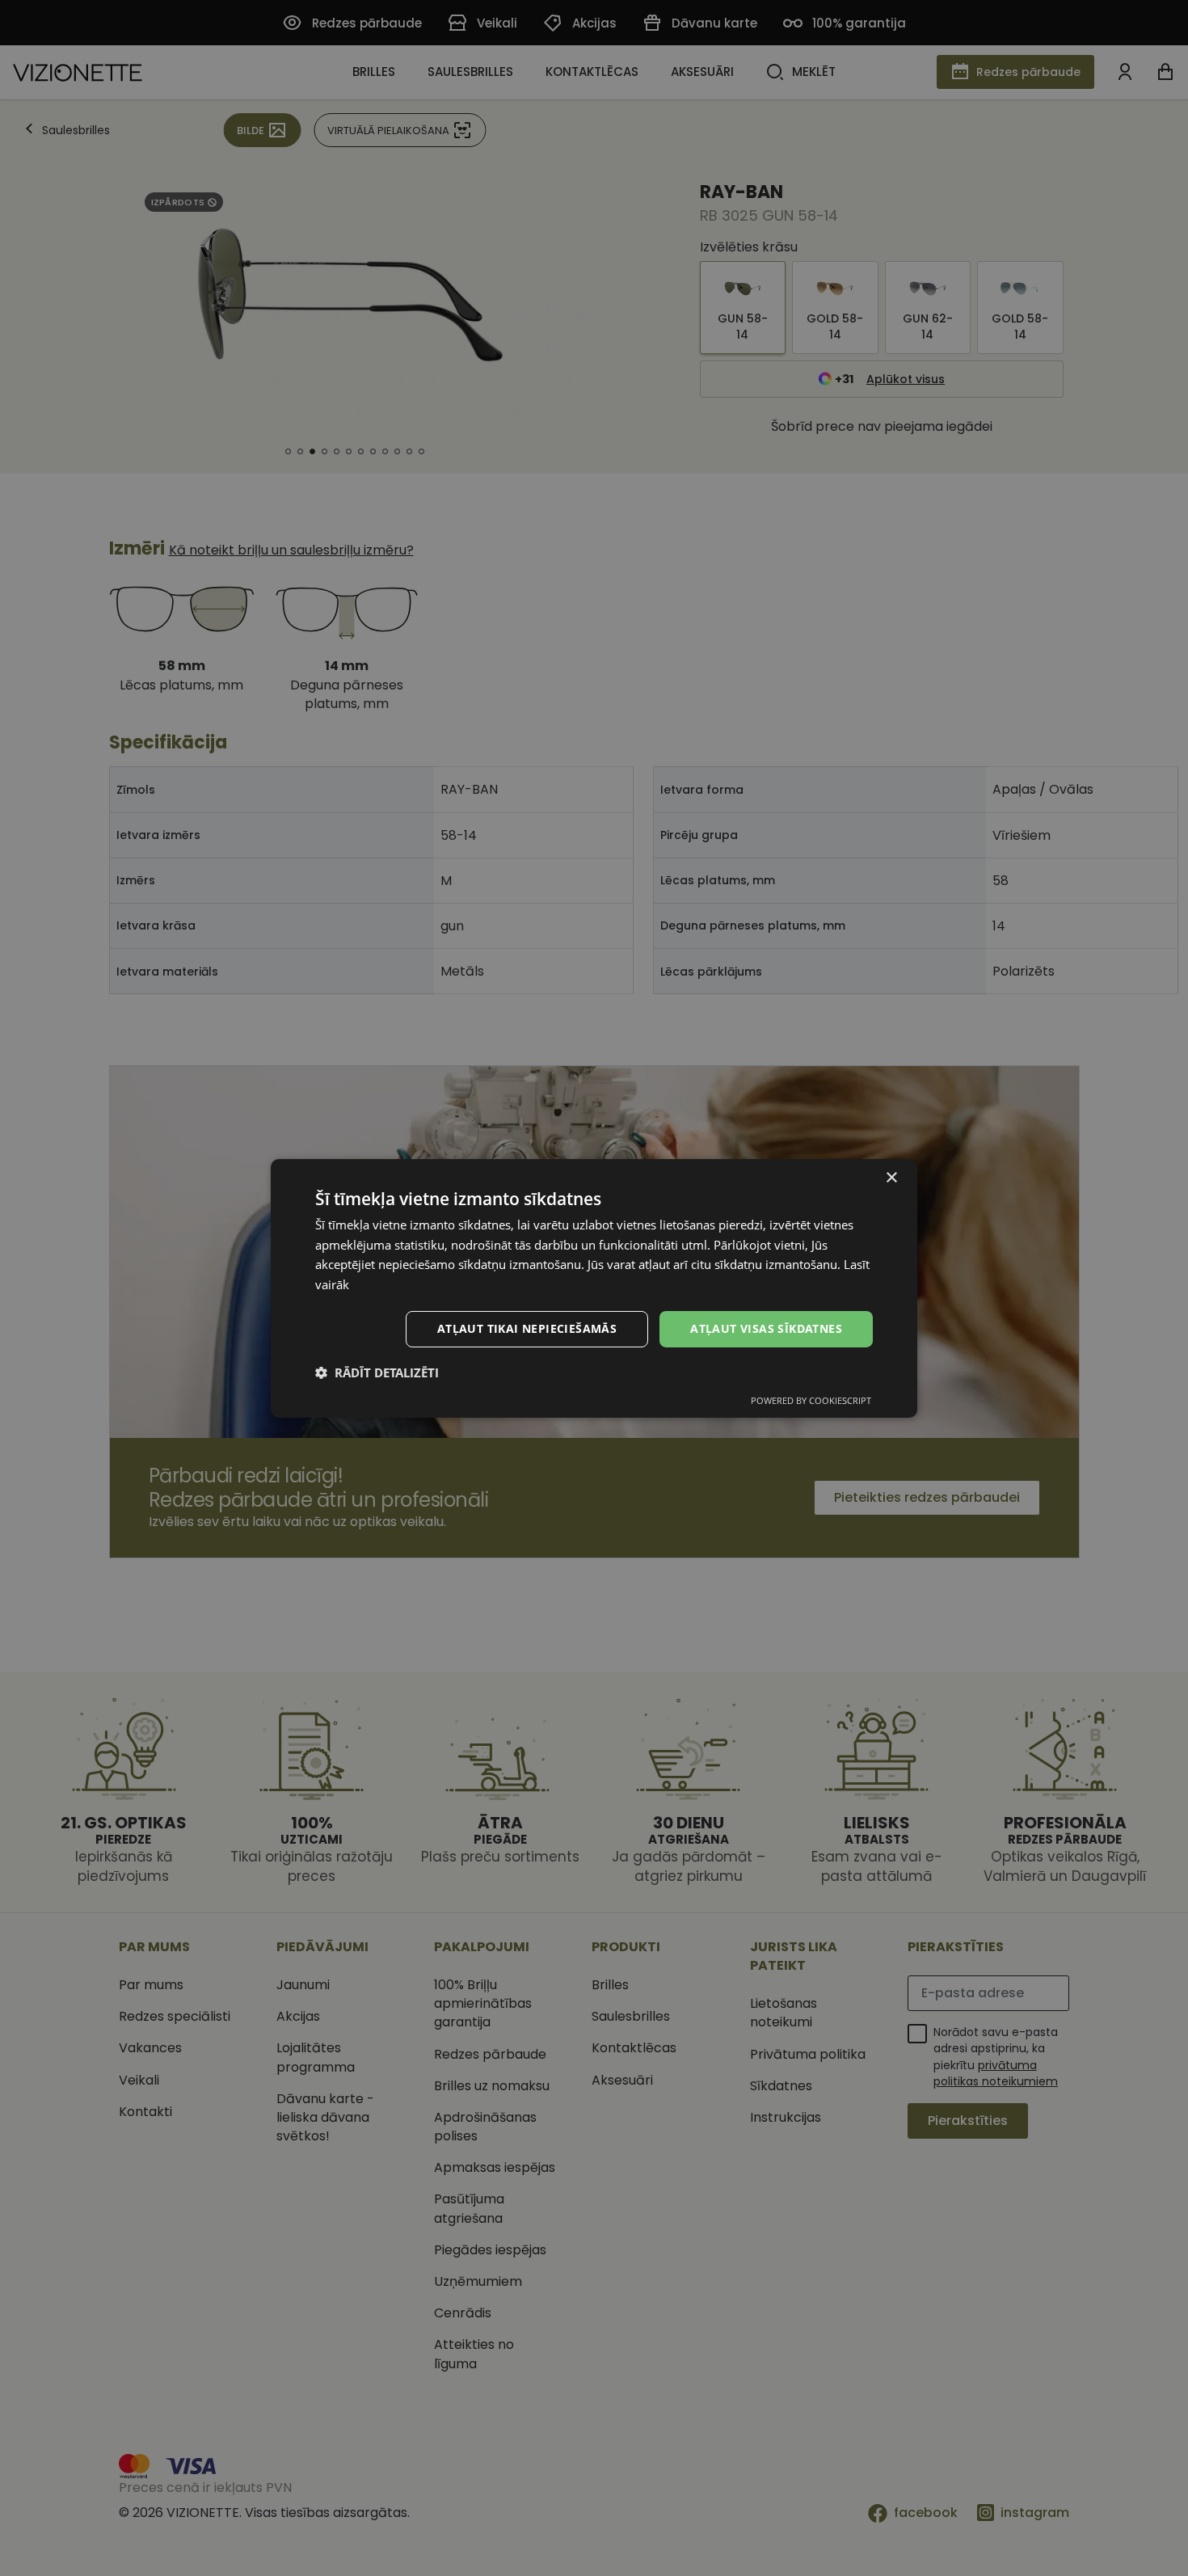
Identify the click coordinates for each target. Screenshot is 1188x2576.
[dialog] (594, 1288)
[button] (377, 1372)
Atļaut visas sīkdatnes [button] (766, 1328)
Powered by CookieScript (811, 1400)
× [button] (891, 1177)
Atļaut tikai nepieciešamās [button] (527, 1328)
